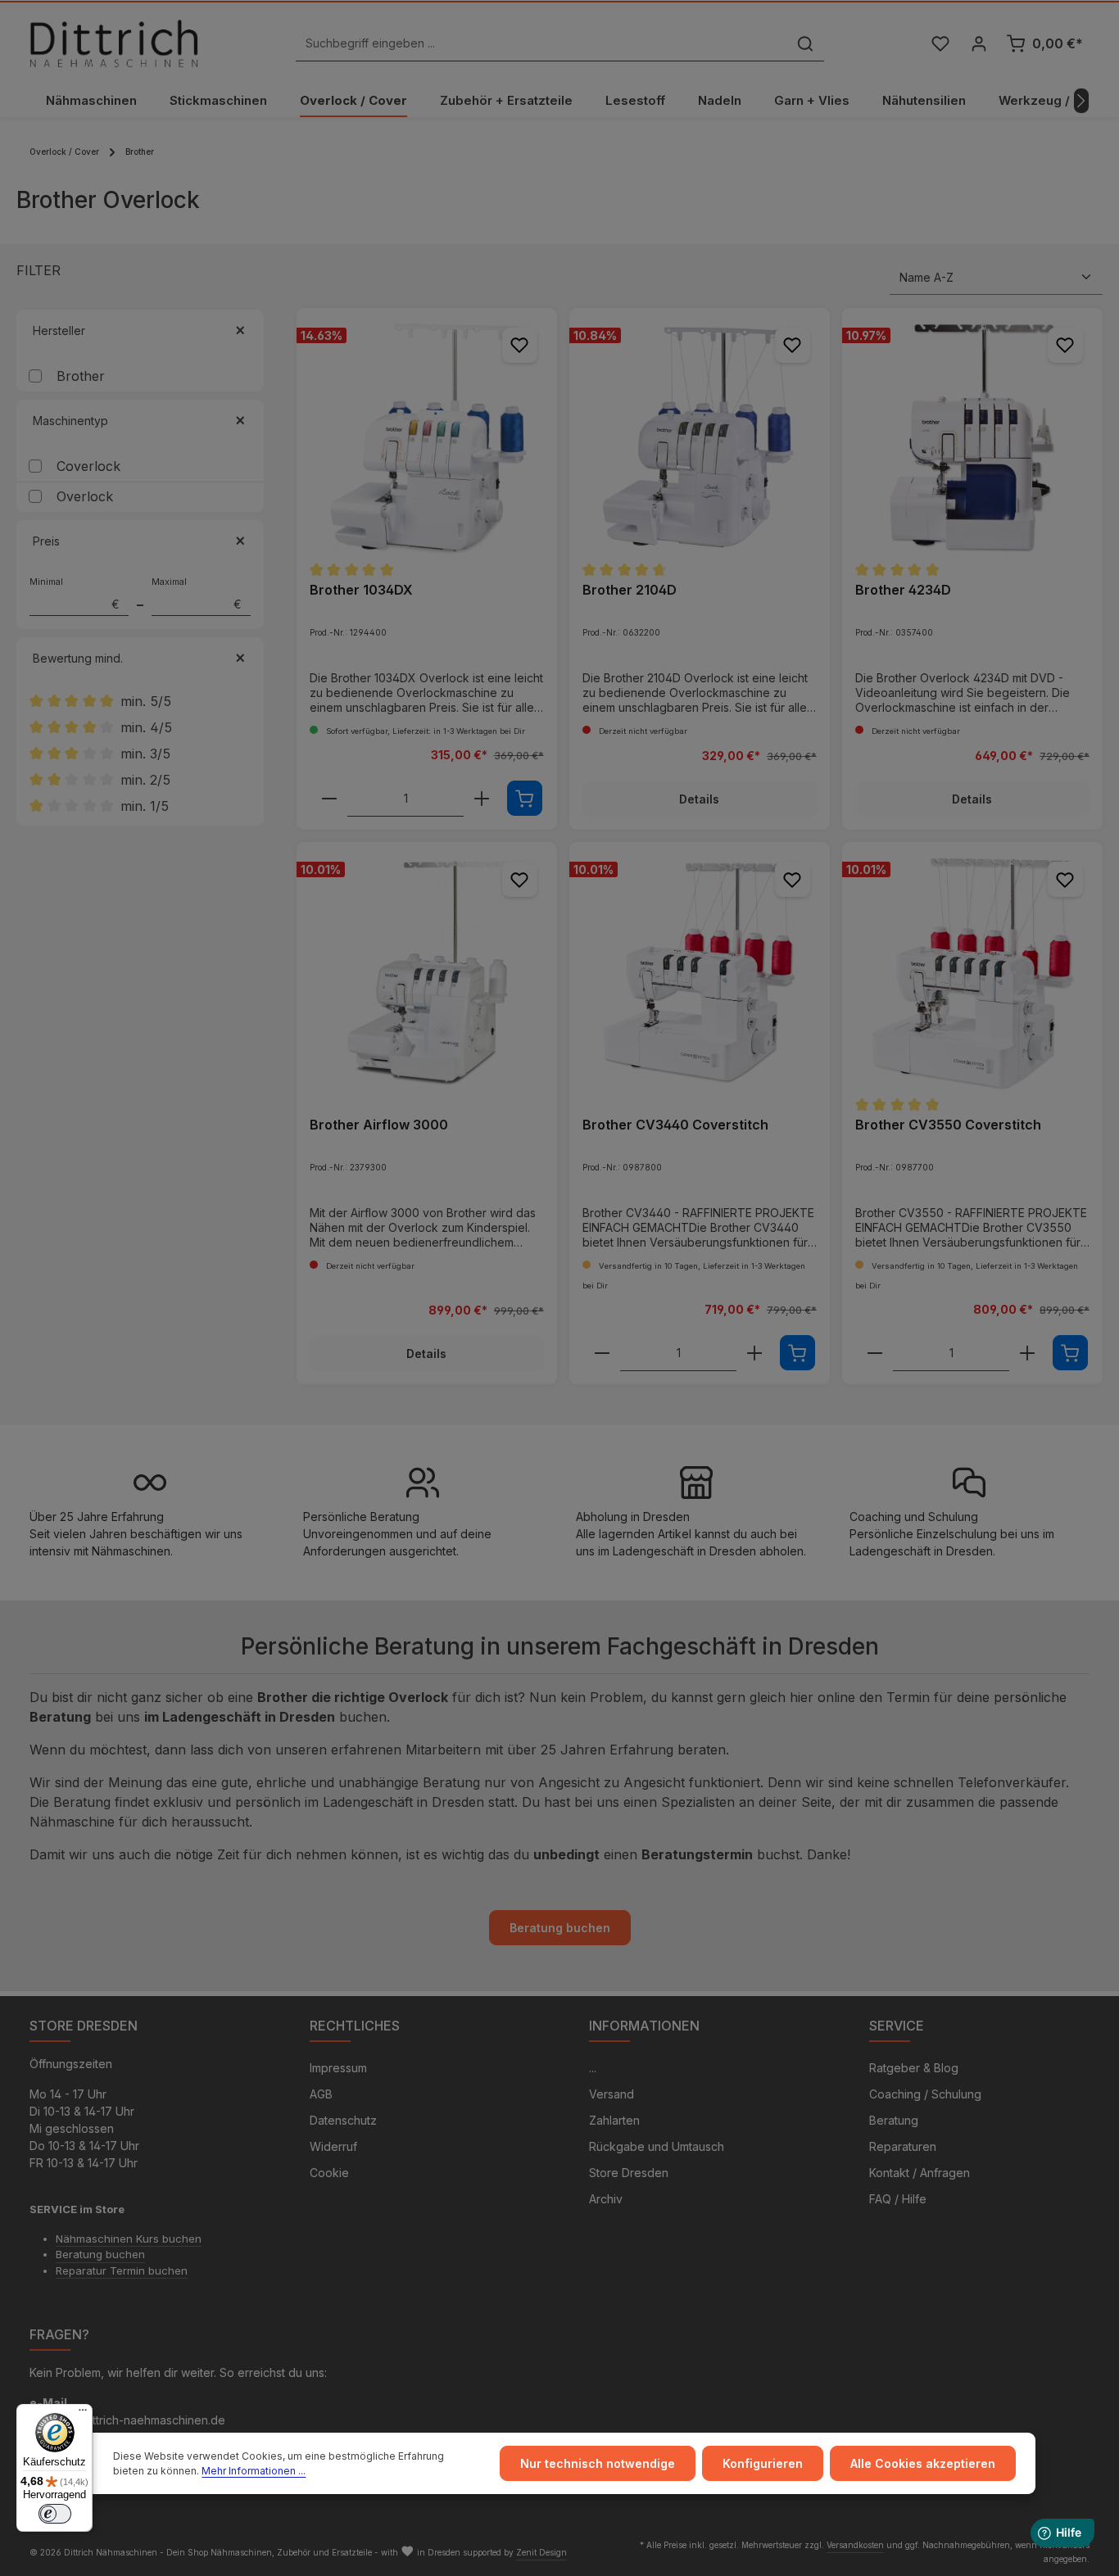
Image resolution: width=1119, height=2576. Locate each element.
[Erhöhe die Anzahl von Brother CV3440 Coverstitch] (754, 1353)
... (593, 2068)
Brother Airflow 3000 (379, 1125)
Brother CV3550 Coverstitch (948, 1125)
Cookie (329, 2173)
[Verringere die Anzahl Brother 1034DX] (329, 799)
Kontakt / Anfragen (920, 2173)
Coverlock (88, 466)
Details (699, 799)
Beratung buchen (560, 1928)
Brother (81, 376)
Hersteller (59, 330)
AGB (321, 2094)
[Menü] (83, 2414)
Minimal (75, 594)
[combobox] (541, 44)
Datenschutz (343, 2120)
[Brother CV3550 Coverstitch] (972, 972)
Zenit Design (541, 2552)
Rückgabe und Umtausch (657, 2146)
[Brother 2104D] (700, 438)
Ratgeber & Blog (914, 2068)
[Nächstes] (1081, 101)
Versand (612, 2094)
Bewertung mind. (78, 658)
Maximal (197, 594)
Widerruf (333, 2146)
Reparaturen (903, 2146)
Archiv (606, 2199)
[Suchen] (805, 44)
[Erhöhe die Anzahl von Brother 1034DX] (482, 799)
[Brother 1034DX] (427, 438)
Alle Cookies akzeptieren (923, 2463)
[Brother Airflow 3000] (427, 972)
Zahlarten (614, 2120)
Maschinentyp (70, 421)
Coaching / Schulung (925, 2094)
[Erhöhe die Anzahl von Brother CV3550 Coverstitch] (1027, 1353)
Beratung (894, 2120)
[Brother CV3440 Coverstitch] (700, 972)
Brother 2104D (630, 590)
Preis (46, 541)
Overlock (85, 496)
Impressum (338, 2068)
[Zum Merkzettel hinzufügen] (520, 345)
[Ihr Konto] (979, 44)
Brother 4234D (903, 590)
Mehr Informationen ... (254, 2471)
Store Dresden (629, 2173)
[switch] (55, 2514)
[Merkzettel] (940, 44)
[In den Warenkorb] (525, 798)
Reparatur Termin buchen (122, 2270)
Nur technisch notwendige (598, 2463)
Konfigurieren (763, 2463)
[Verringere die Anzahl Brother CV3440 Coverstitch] (602, 1353)
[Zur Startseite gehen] (114, 43)
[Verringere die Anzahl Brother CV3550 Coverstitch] (875, 1353)
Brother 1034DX (361, 590)
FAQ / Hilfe (898, 2199)
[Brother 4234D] (972, 438)
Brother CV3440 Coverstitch (675, 1125)
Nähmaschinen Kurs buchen (129, 2239)
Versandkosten (855, 2545)
